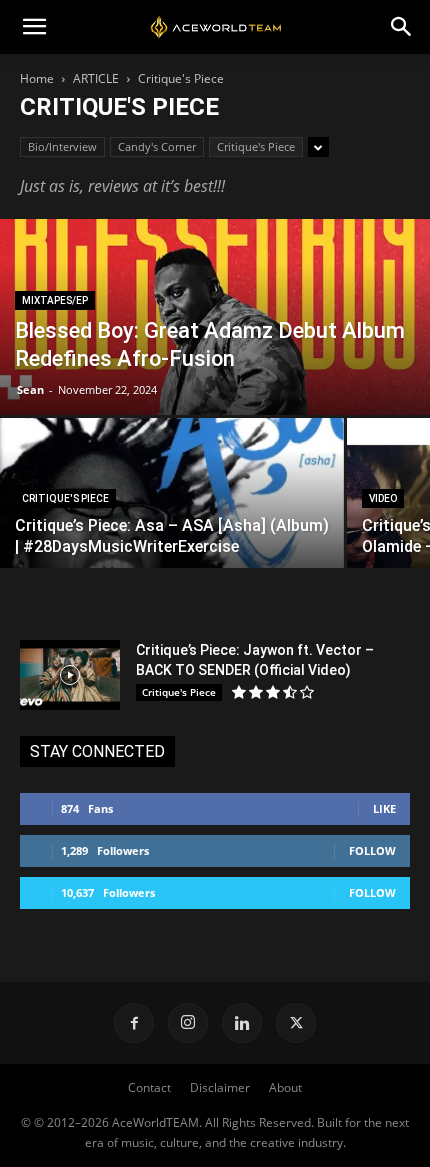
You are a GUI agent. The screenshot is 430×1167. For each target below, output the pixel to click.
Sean (30, 389)
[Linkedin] (242, 1023)
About (285, 1087)
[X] (296, 1023)
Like (384, 808)
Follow (372, 850)
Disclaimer (220, 1087)
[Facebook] (134, 1023)
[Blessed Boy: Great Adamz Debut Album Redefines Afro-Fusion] (215, 352)
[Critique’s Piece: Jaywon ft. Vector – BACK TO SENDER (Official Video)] (70, 675)
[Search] (402, 27)
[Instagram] (188, 1023)
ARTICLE (96, 78)
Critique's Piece (256, 146)
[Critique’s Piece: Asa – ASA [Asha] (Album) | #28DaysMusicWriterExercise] (172, 524)
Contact (149, 1087)
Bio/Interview (62, 146)
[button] (34, 27)
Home (37, 78)
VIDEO (383, 498)
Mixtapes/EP (55, 300)
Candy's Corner (157, 146)
